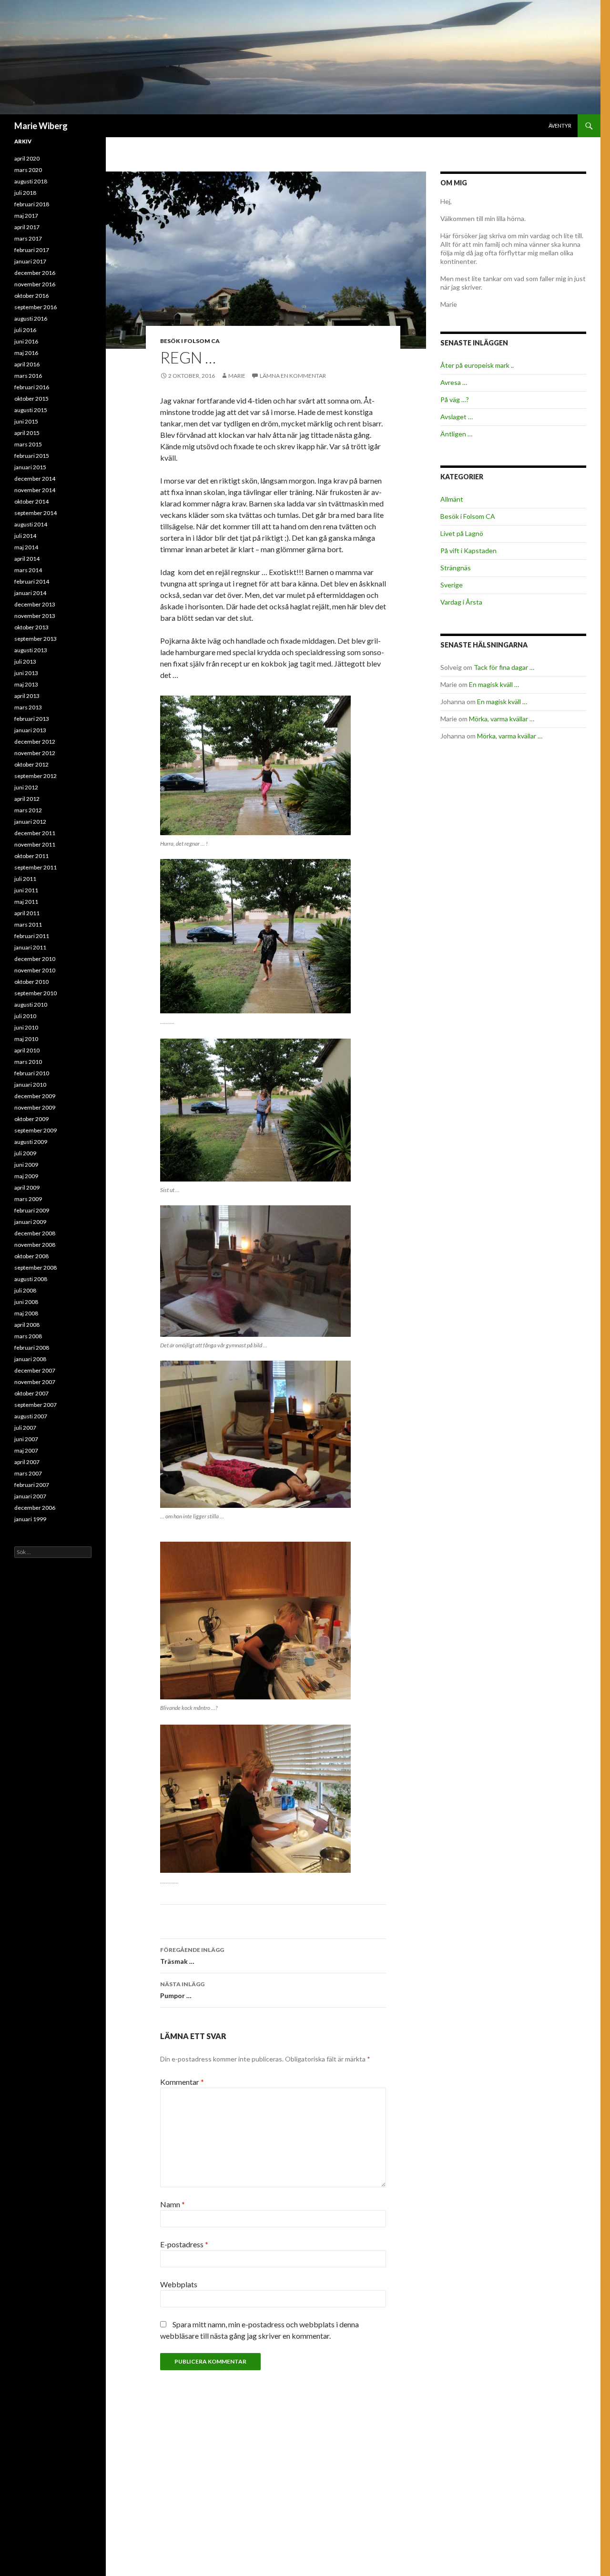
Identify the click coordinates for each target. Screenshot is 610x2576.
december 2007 (35, 1370)
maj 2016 (26, 353)
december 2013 (35, 604)
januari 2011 (30, 947)
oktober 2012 (31, 764)
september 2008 (36, 1268)
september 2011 (36, 867)
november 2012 (35, 753)
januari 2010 (30, 1085)
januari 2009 (30, 1222)
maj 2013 (26, 684)
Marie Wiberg (41, 126)
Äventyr (560, 126)
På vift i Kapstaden (468, 551)
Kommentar (182, 2082)
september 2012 (36, 776)
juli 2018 (25, 193)
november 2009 (35, 1107)
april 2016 (27, 364)
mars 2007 (28, 1473)
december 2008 (35, 1233)
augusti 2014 (31, 524)
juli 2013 (25, 662)
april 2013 (27, 696)
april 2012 (27, 799)
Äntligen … (456, 434)
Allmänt (452, 499)
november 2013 (35, 616)
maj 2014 (26, 547)
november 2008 (35, 1245)
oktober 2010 (31, 982)
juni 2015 (26, 421)
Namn (173, 2204)
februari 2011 (32, 936)
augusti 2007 (31, 1416)
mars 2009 (28, 1199)
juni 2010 (26, 1027)
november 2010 (35, 970)
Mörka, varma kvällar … (502, 719)
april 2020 (27, 158)
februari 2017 (32, 250)
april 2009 (27, 1187)
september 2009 (36, 1130)
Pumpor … (182, 1990)
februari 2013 (32, 719)
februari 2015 (32, 456)
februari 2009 (32, 1210)
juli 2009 (25, 1153)
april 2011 (27, 913)
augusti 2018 (31, 181)
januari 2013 (30, 730)
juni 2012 (26, 787)
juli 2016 (25, 330)
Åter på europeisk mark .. (477, 365)
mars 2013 (28, 707)
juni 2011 (26, 890)
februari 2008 (32, 1348)
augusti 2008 (31, 1279)
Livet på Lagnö (462, 533)
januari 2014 (30, 593)
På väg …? (455, 399)
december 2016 (35, 273)
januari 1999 (30, 1519)
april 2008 (27, 1325)
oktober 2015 (31, 399)
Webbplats (179, 2284)
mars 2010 (28, 1062)
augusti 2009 (31, 1142)
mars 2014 (28, 570)
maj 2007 (26, 1450)
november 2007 (35, 1382)
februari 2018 (32, 204)
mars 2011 (28, 924)
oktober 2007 (31, 1393)
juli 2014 (25, 536)
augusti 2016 (31, 318)
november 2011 (35, 844)
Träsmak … (192, 1956)
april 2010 (27, 1050)
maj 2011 (26, 902)
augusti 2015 (31, 410)
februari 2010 (32, 1073)
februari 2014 (32, 581)
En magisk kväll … (494, 684)
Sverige (452, 585)
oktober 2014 (31, 501)
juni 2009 (26, 1165)
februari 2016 (32, 387)
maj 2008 (26, 1313)
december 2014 (35, 479)
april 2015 (27, 433)
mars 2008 (28, 1336)
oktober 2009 (31, 1119)
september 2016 (36, 307)
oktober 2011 (31, 856)
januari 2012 (30, 822)
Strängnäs (456, 568)
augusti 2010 (31, 1005)
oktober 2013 (31, 627)
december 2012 (35, 742)
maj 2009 (26, 1176)
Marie (237, 376)
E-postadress (184, 2244)
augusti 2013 (31, 650)
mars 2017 (28, 238)
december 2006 (35, 1508)
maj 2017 (26, 216)
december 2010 (35, 959)
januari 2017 (30, 261)
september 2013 (36, 639)
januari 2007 (30, 1496)
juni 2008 (26, 1302)
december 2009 (35, 1096)
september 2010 (36, 993)
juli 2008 (25, 1290)
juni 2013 (26, 673)
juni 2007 (26, 1439)
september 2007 (36, 1405)
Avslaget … (457, 417)
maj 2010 (26, 1039)
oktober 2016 (31, 296)
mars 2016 (28, 376)
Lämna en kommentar (293, 376)
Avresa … (454, 382)
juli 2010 (25, 1016)
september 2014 (36, 513)
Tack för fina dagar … (504, 667)
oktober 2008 (31, 1256)
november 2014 (35, 490)
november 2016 (35, 284)
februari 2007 (32, 1485)
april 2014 (27, 559)
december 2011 (35, 833)
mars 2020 (28, 170)
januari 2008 (30, 1359)
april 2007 (27, 1462)
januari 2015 (30, 467)
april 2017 (27, 227)
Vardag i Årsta (461, 602)
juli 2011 (25, 879)
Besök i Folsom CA (190, 341)
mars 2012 (28, 810)
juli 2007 (25, 1428)
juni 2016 (26, 341)
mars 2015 (28, 444)
